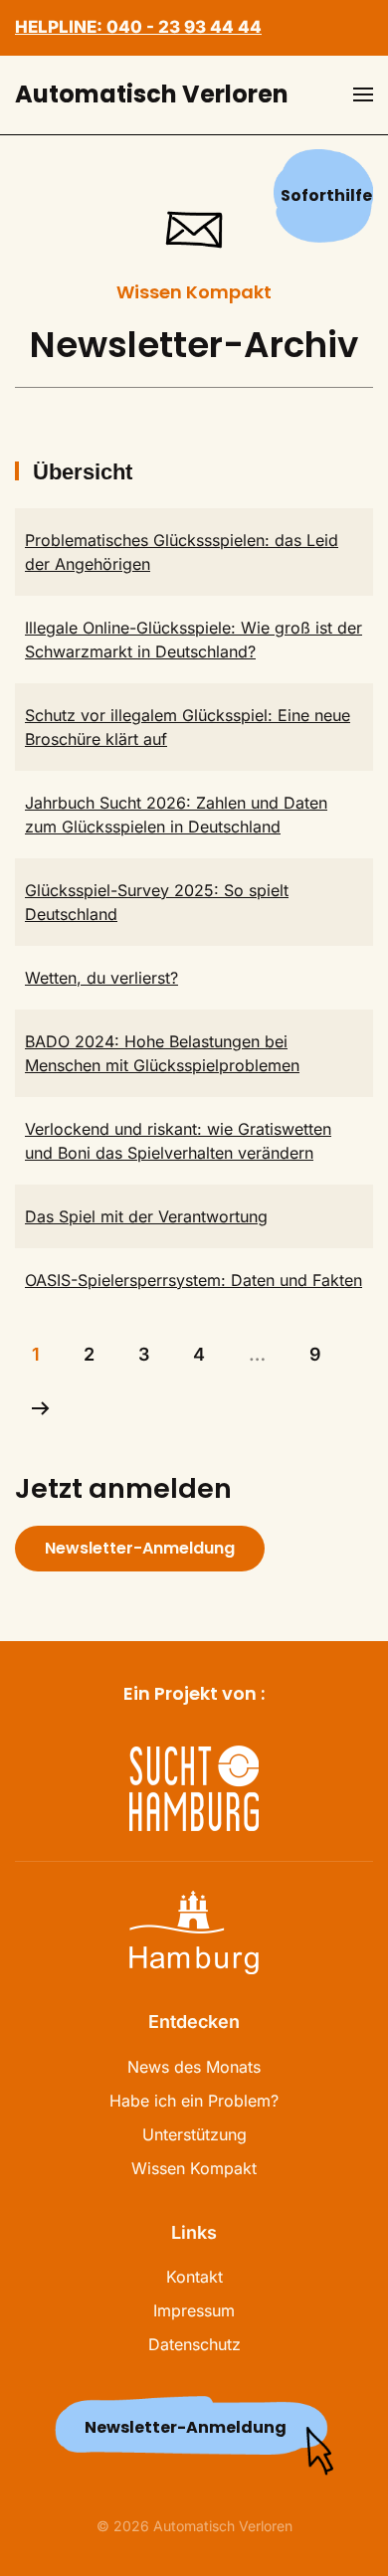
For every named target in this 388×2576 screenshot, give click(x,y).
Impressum (194, 2310)
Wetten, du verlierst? (101, 978)
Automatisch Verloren (152, 94)
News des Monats (194, 2067)
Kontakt (194, 2277)
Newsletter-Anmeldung (140, 1548)
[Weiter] (41, 1409)
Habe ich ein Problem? (194, 2101)
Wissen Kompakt (194, 2168)
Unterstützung (194, 2134)
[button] (363, 94)
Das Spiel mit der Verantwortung (146, 1216)
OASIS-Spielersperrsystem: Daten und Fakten (194, 1280)
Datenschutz (194, 2344)
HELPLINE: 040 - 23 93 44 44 (138, 27)
